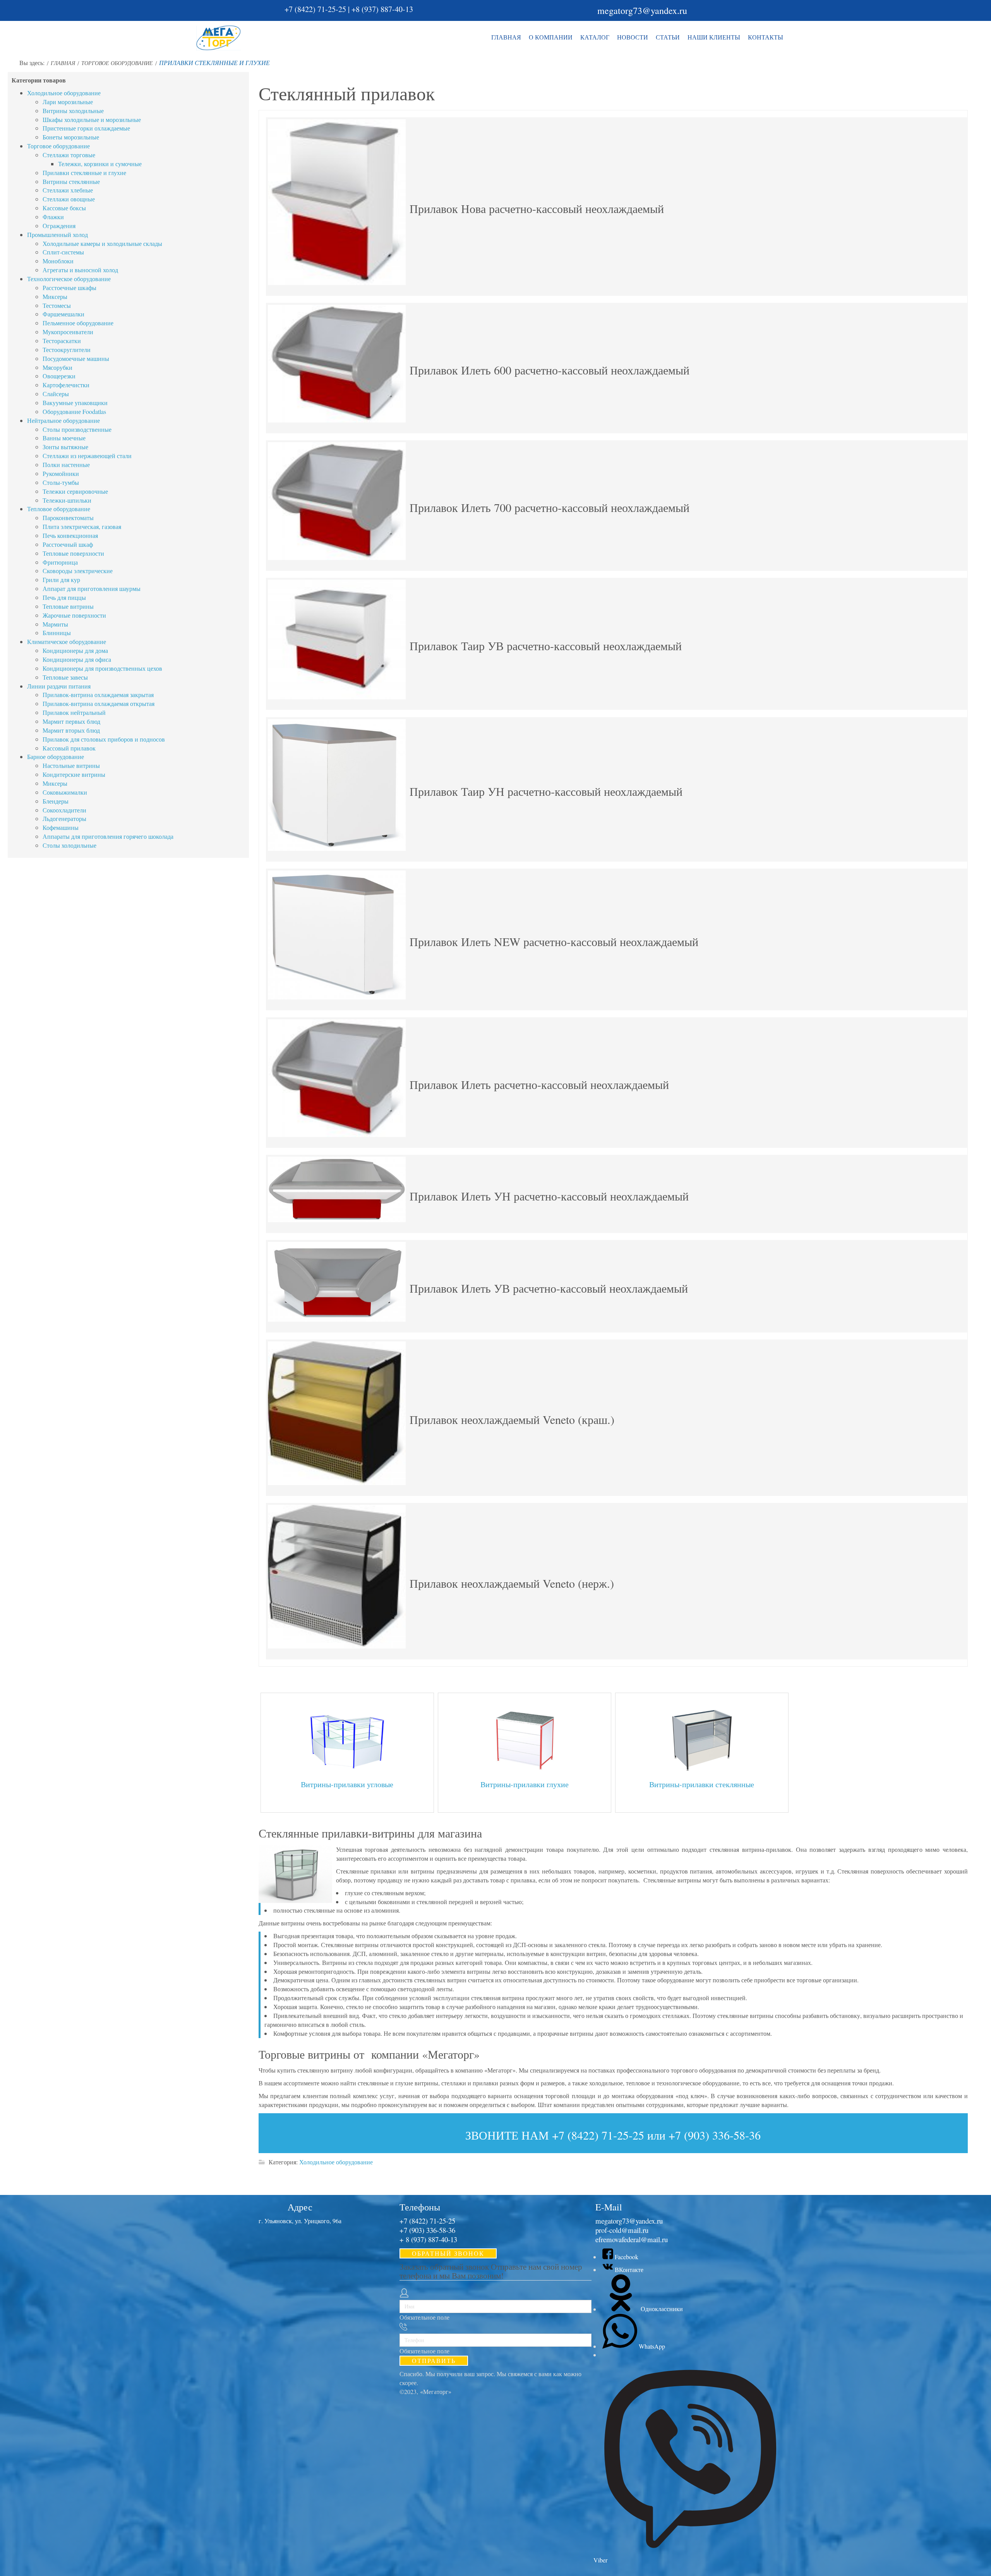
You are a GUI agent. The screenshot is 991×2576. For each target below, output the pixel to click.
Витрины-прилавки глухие (525, 1784)
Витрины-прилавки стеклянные (702, 1784)
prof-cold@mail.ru (622, 2230)
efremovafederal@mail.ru (632, 2239)
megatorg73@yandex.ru (642, 10)
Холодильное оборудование (336, 2162)
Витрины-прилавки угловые (347, 1784)
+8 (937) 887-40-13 (382, 9)
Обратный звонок (448, 2253)
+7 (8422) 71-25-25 (315, 9)
